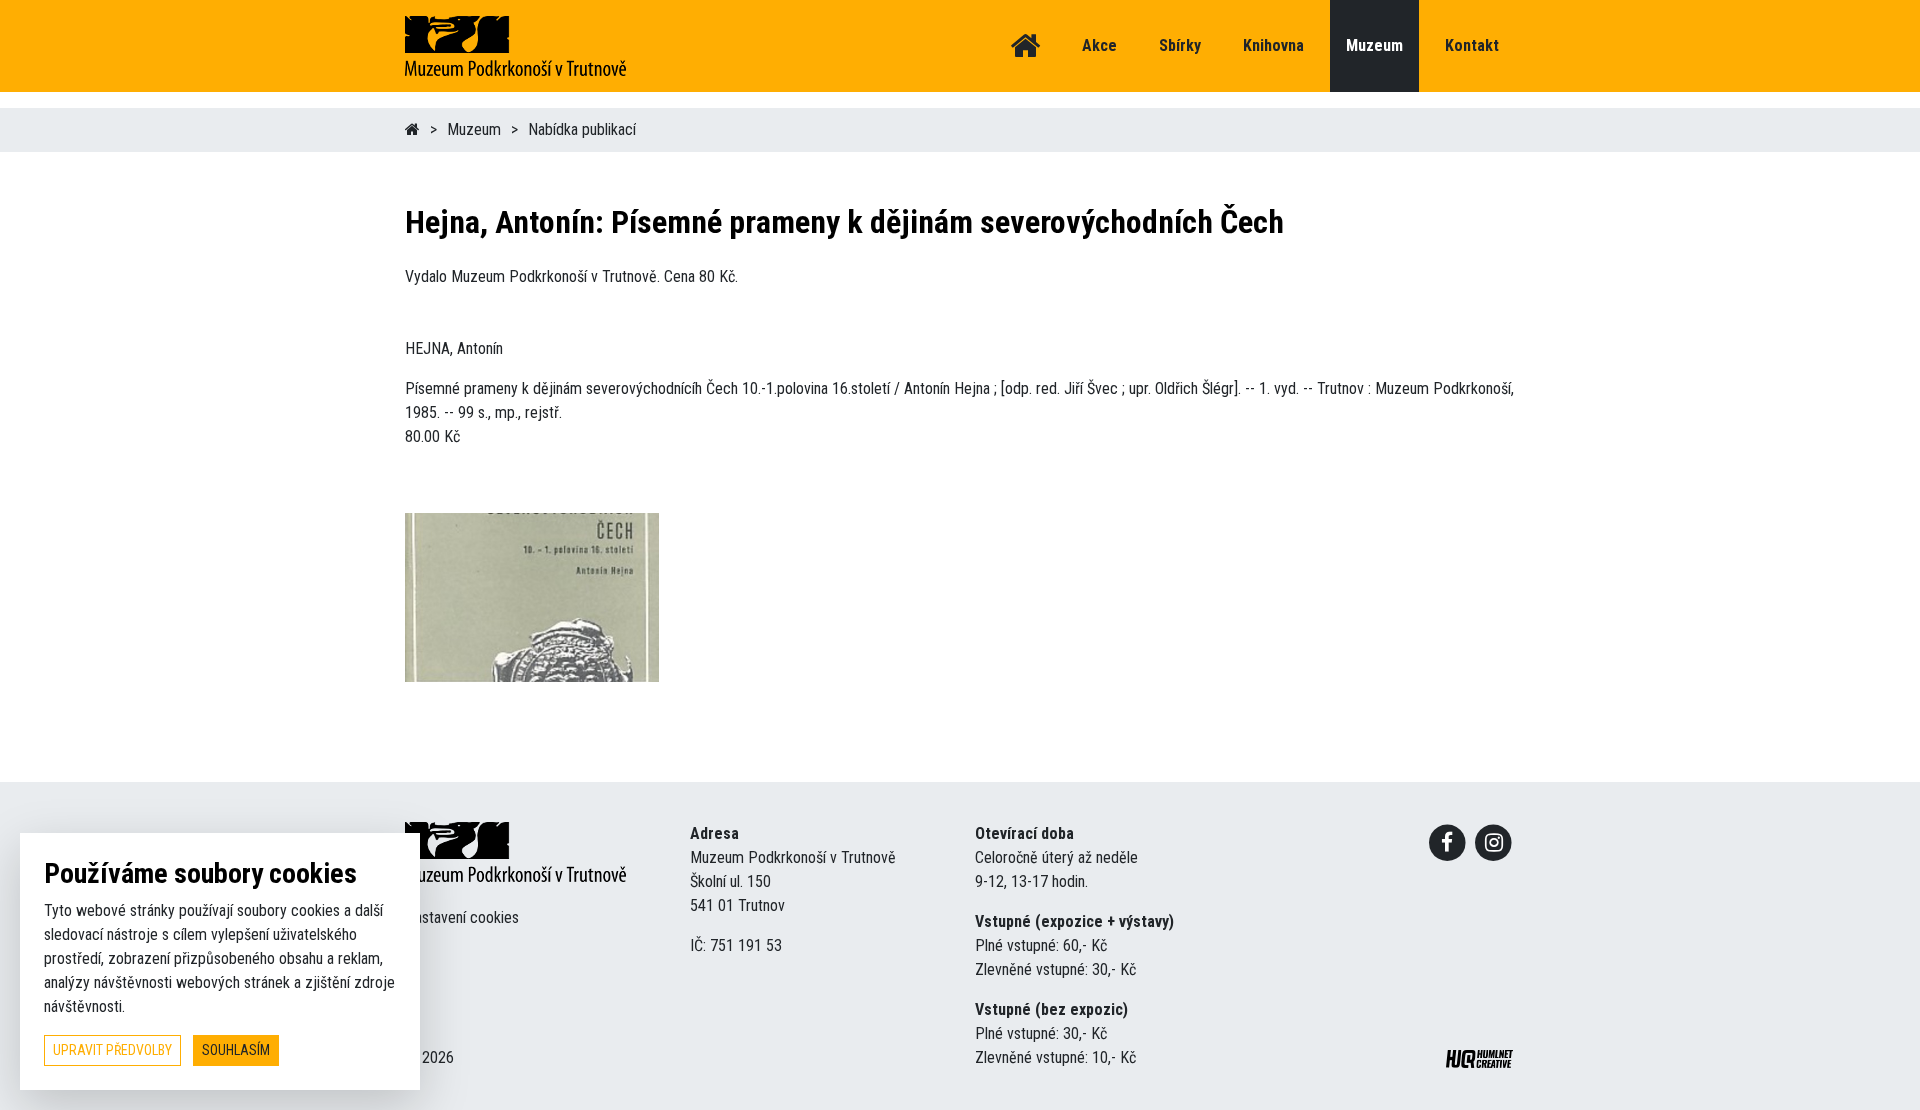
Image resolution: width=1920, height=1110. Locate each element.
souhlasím (236, 1050)
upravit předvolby (112, 1050)
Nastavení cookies (462, 917)
